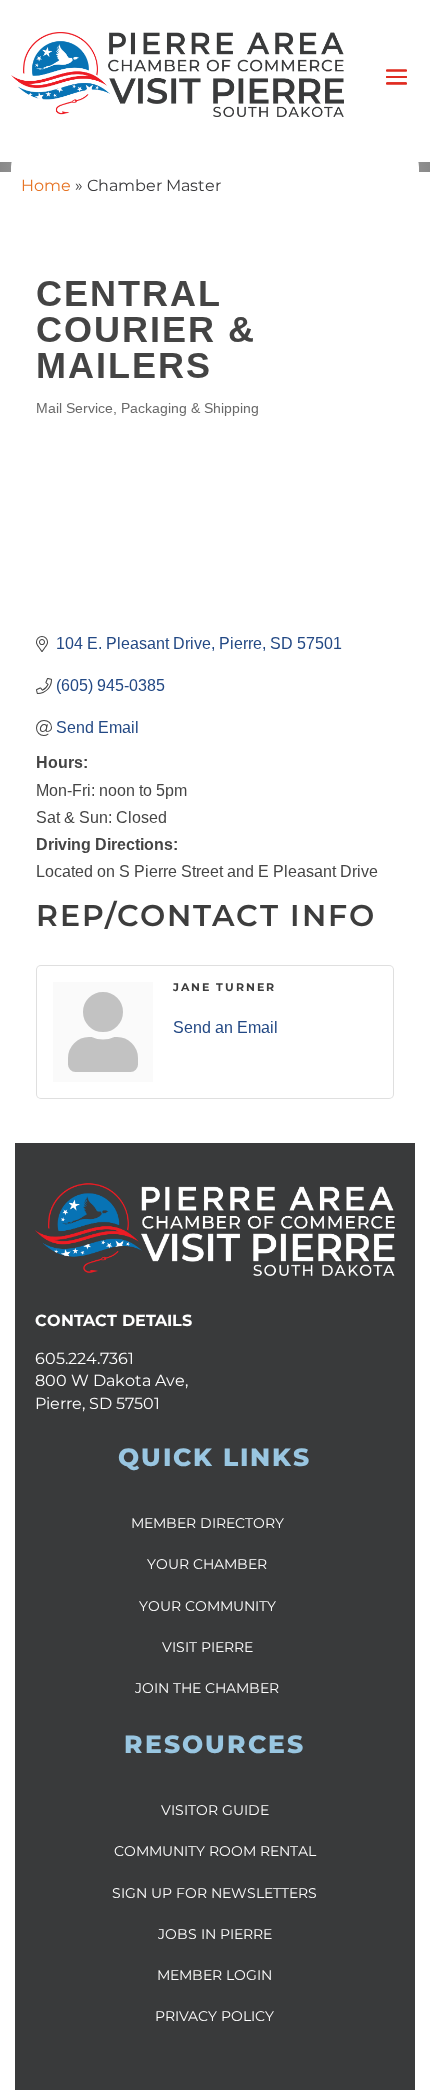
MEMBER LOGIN (214, 1975)
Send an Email (225, 1027)
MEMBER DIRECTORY (207, 1523)
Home (46, 185)
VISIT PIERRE (207, 1647)
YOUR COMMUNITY (207, 1606)
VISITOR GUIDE (215, 1810)
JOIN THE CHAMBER (207, 1688)
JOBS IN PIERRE (215, 1934)
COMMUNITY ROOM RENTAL (215, 1851)
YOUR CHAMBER (207, 1564)
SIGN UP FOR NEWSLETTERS (214, 1893)
